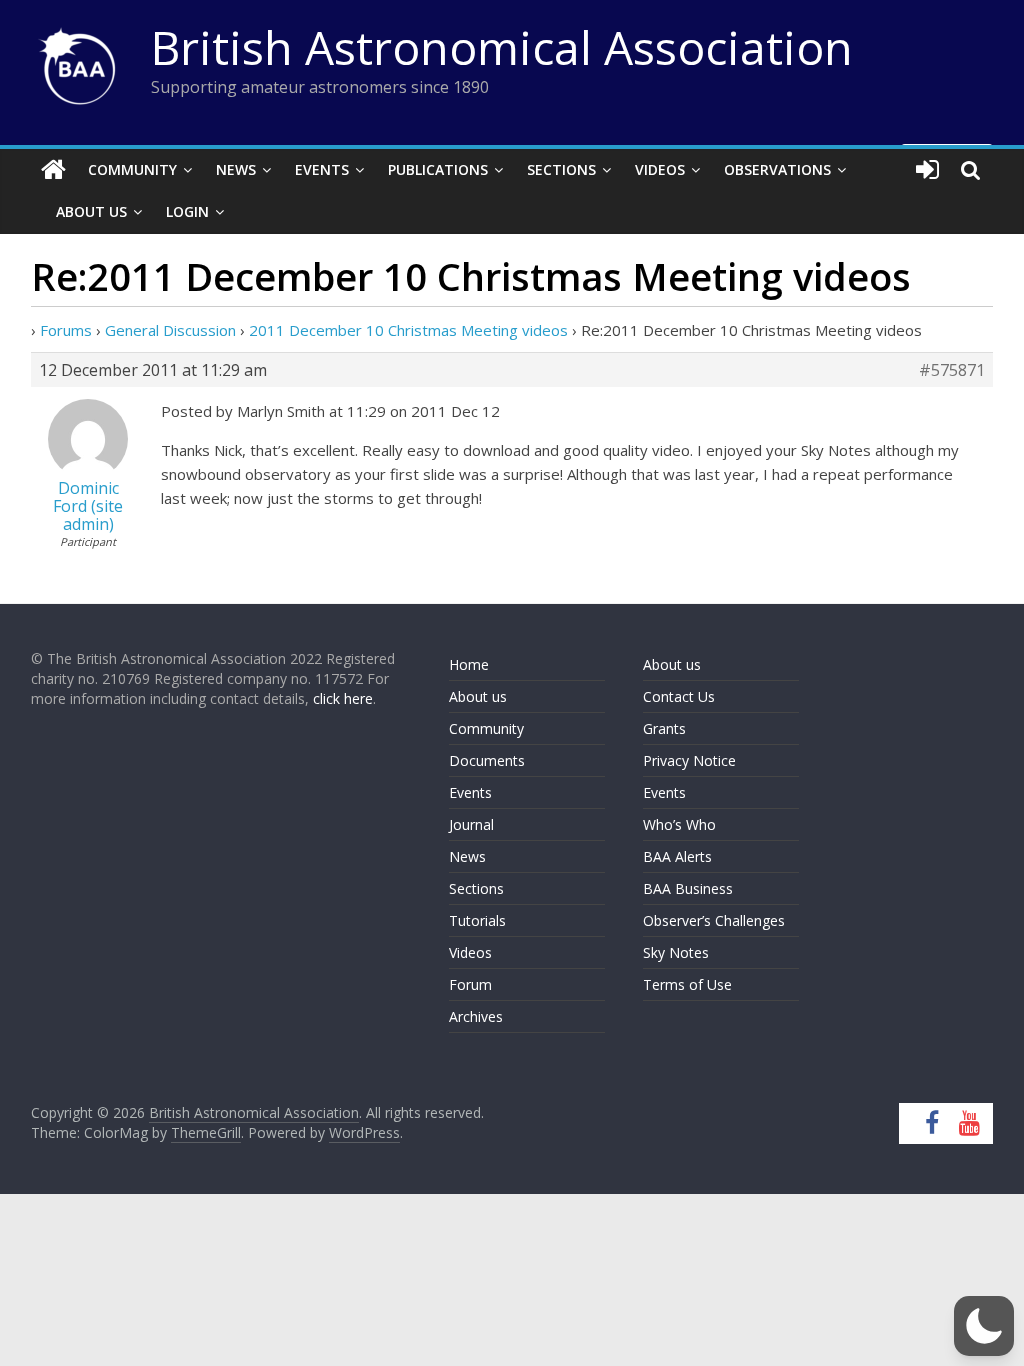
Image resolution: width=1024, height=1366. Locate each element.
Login (187, 211)
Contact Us (679, 696)
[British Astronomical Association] (53, 170)
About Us (91, 211)
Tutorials (477, 920)
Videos (660, 169)
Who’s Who (679, 824)
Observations (777, 169)
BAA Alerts (677, 856)
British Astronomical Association (502, 47)
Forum (470, 984)
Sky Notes (676, 952)
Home (469, 664)
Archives (476, 1016)
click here (343, 698)
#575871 (952, 370)
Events (322, 169)
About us (478, 696)
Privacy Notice (689, 760)
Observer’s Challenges (714, 920)
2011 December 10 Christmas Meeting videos (408, 330)
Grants (664, 728)
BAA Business (688, 888)
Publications (438, 169)
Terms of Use (687, 984)
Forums (66, 330)
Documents (487, 760)
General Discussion (170, 330)
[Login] (927, 170)
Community (132, 169)
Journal (471, 824)
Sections (561, 169)
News (236, 169)
